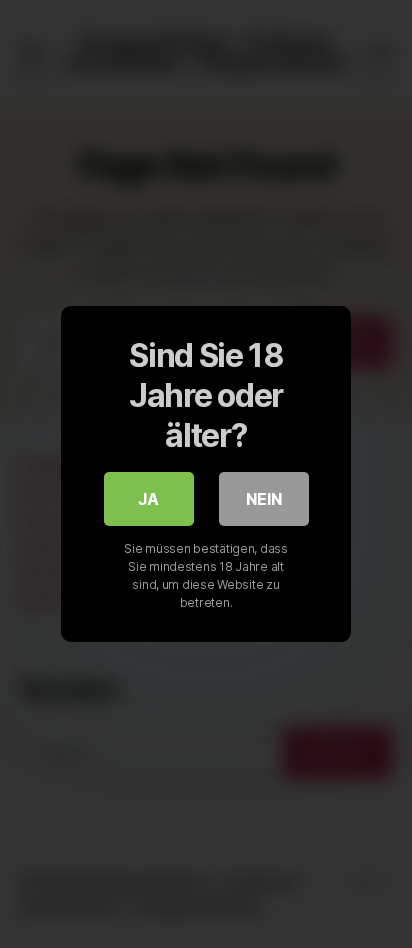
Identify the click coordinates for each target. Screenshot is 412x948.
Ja (148, 499)
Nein (264, 499)
